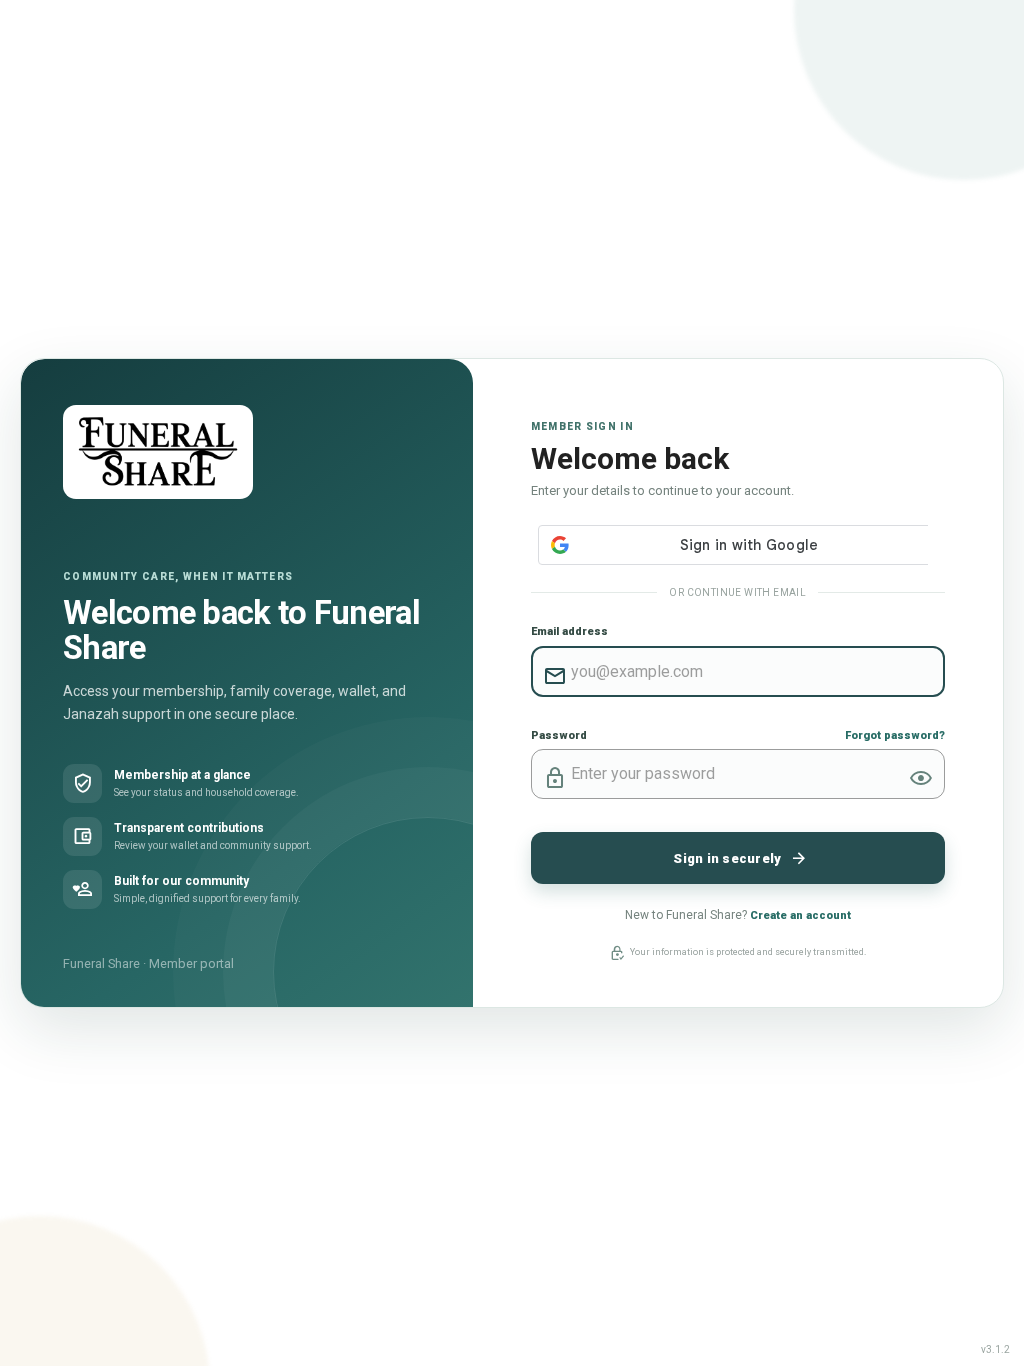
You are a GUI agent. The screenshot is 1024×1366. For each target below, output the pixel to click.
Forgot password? (895, 735)
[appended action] (921, 778)
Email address (569, 631)
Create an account (800, 915)
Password (559, 735)
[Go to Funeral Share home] (158, 452)
